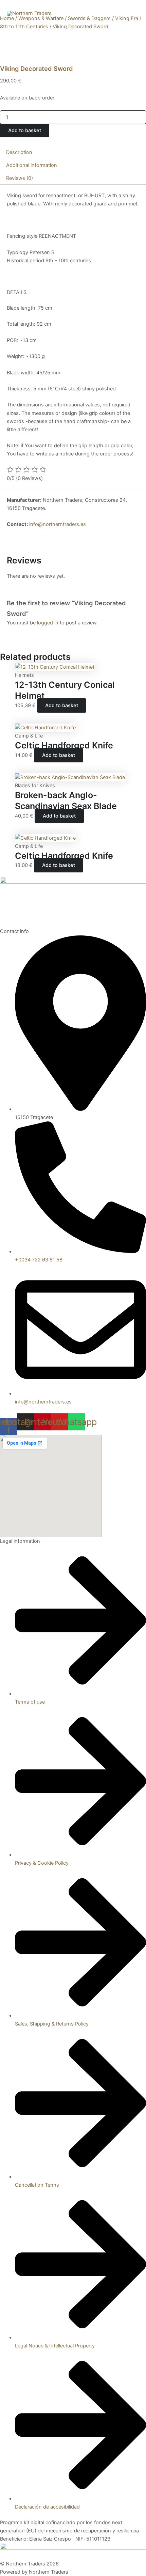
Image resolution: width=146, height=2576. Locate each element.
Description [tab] (19, 152)
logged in (48, 623)
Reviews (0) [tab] (20, 178)
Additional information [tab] (32, 165)
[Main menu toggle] (132, 14)
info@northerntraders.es (58, 524)
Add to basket (25, 130)
